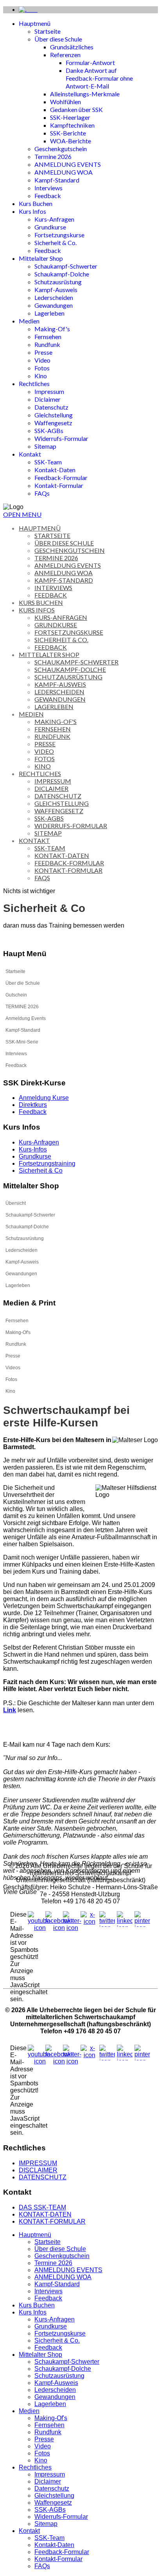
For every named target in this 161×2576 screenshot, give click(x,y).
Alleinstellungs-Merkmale (85, 94)
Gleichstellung (54, 415)
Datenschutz (51, 407)
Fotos (42, 368)
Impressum (49, 391)
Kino (41, 376)
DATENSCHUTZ (43, 2177)
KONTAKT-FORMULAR (52, 2221)
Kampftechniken (72, 125)
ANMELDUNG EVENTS (68, 164)
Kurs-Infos (33, 1149)
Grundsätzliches (72, 47)
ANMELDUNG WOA (64, 172)
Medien (29, 321)
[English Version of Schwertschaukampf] (28, 10)
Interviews (48, 188)
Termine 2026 (53, 156)
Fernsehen (48, 337)
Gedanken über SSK (76, 109)
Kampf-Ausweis (56, 290)
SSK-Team (48, 462)
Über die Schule (23, 983)
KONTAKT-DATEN (45, 2214)
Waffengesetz (53, 423)
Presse (43, 352)
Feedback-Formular (61, 477)
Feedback (48, 196)
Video (42, 360)
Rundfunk (47, 344)
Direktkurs (33, 1105)
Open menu (22, 514)
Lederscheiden (54, 297)
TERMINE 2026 (22, 1007)
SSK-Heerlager (70, 117)
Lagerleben (49, 313)
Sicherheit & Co (41, 1171)
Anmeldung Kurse (44, 1098)
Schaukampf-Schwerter (66, 266)
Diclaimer (47, 399)
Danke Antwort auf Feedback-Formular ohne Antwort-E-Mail (99, 78)
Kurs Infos (32, 211)
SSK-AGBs (49, 431)
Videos (13, 1368)
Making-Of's (52, 329)
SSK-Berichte (68, 133)
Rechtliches (34, 384)
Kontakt (30, 454)
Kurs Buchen (36, 203)
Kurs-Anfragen (54, 219)
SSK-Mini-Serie (22, 1042)
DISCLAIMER (38, 2170)
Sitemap (45, 446)
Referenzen (65, 55)
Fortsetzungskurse (59, 235)
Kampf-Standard (57, 180)
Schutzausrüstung (58, 282)
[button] (152, 983)
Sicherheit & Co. (55, 243)
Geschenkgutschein (61, 149)
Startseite (47, 31)
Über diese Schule (58, 39)
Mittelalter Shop (41, 258)
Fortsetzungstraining (47, 1163)
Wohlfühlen (65, 102)
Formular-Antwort (90, 62)
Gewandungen (54, 305)
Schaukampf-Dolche (62, 274)
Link (10, 1710)
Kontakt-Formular (59, 485)
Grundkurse (50, 227)
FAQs (42, 493)
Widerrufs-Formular (61, 438)
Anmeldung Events (26, 1018)
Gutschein (16, 995)
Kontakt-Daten (55, 470)
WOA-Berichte (71, 141)
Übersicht (16, 1203)
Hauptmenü (35, 23)
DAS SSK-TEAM (42, 2207)
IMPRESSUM (38, 2163)
